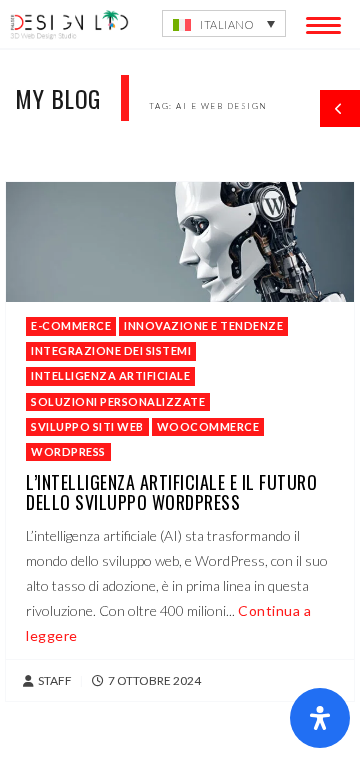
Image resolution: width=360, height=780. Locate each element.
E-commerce (71, 325)
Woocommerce (208, 426)
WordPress (68, 451)
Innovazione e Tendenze (203, 325)
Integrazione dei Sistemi (111, 350)
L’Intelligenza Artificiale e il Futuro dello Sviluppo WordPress (171, 492)
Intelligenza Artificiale (110, 375)
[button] (224, 23)
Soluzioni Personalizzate (118, 401)
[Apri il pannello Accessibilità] (320, 718)
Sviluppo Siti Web (87, 426)
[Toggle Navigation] (320, 22)
